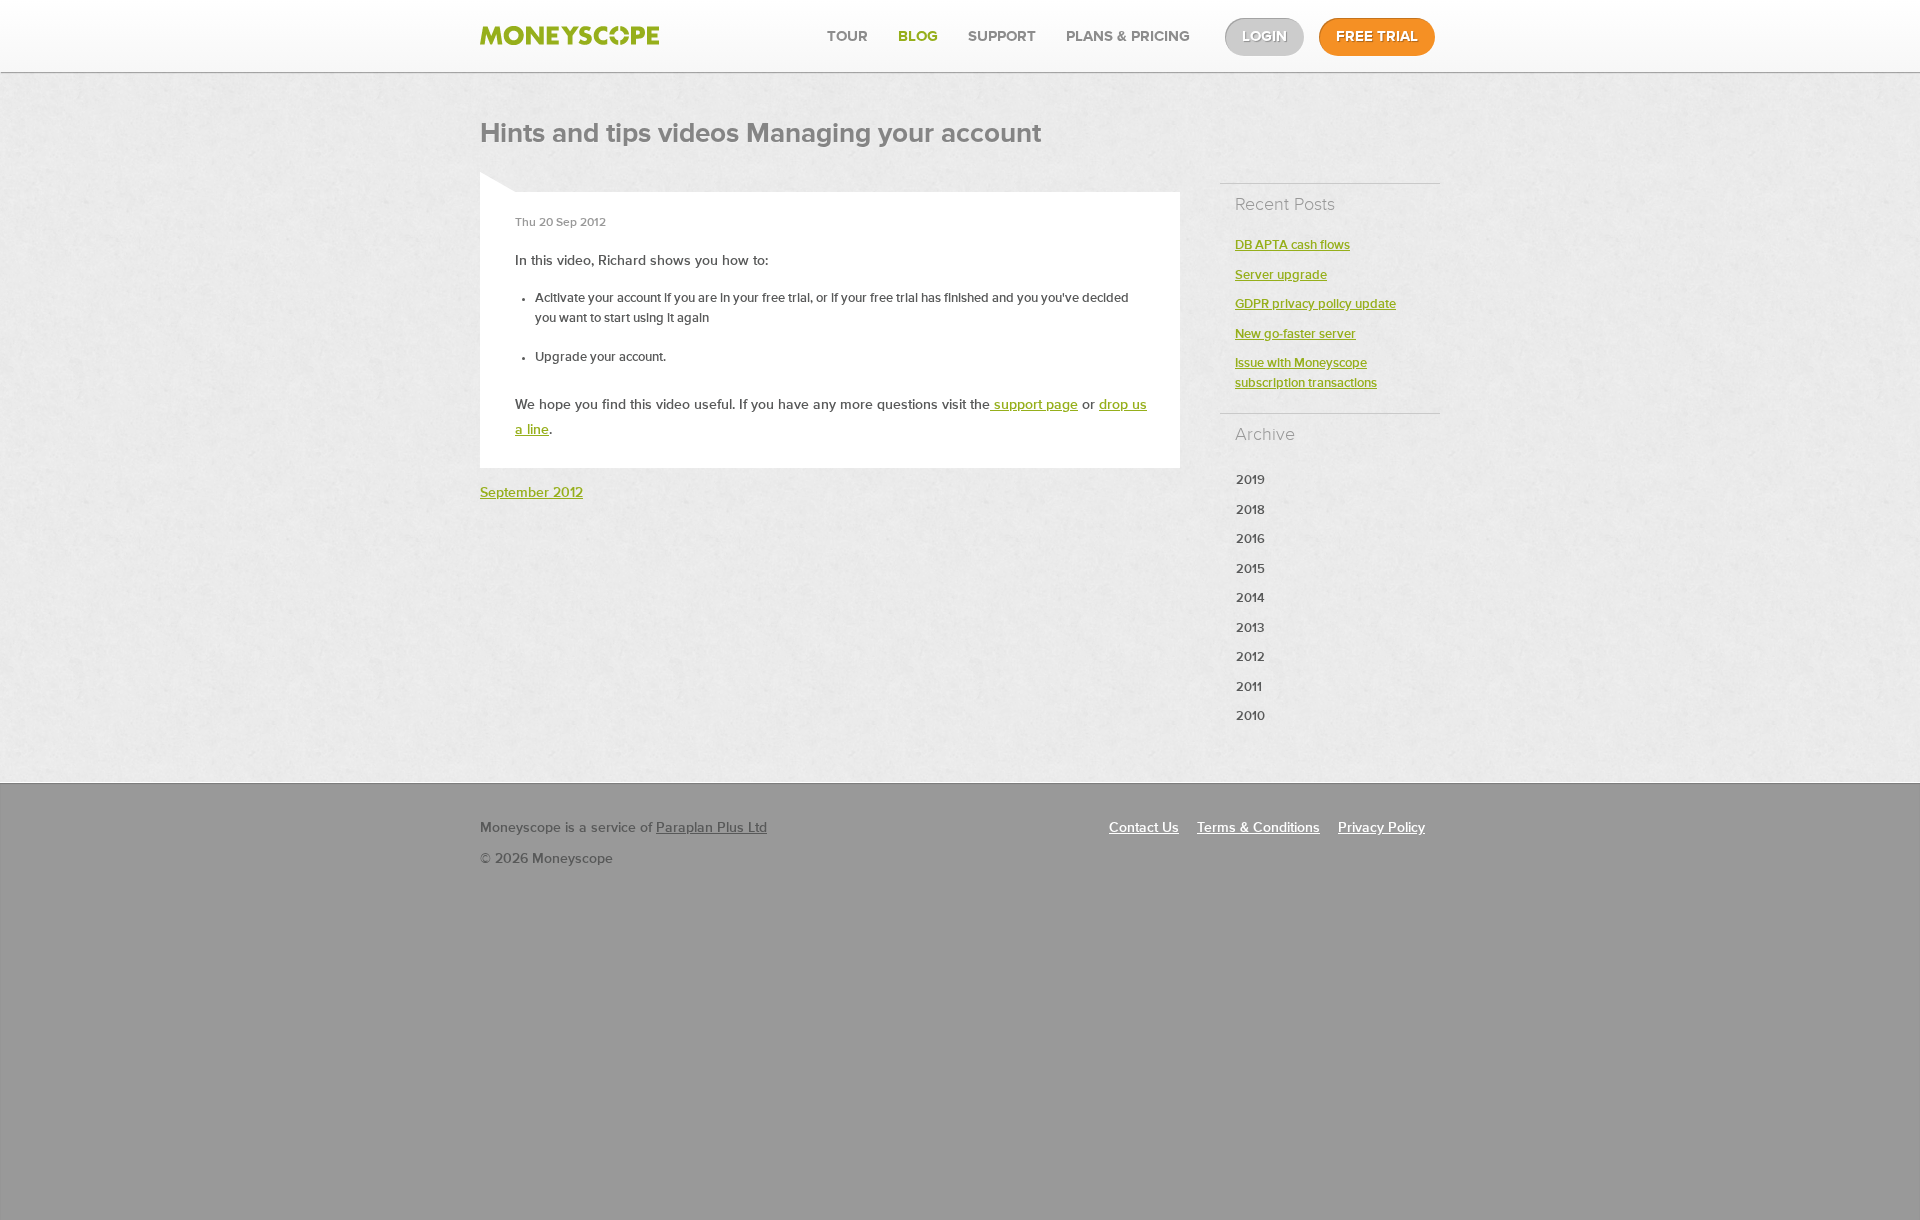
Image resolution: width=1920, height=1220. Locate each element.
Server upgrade (1281, 275)
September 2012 (531, 493)
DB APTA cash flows (1292, 245)
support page (1034, 405)
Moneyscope (570, 36)
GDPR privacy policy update (1315, 304)
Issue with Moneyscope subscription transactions (1306, 373)
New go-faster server (1295, 334)
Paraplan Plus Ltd (711, 828)
